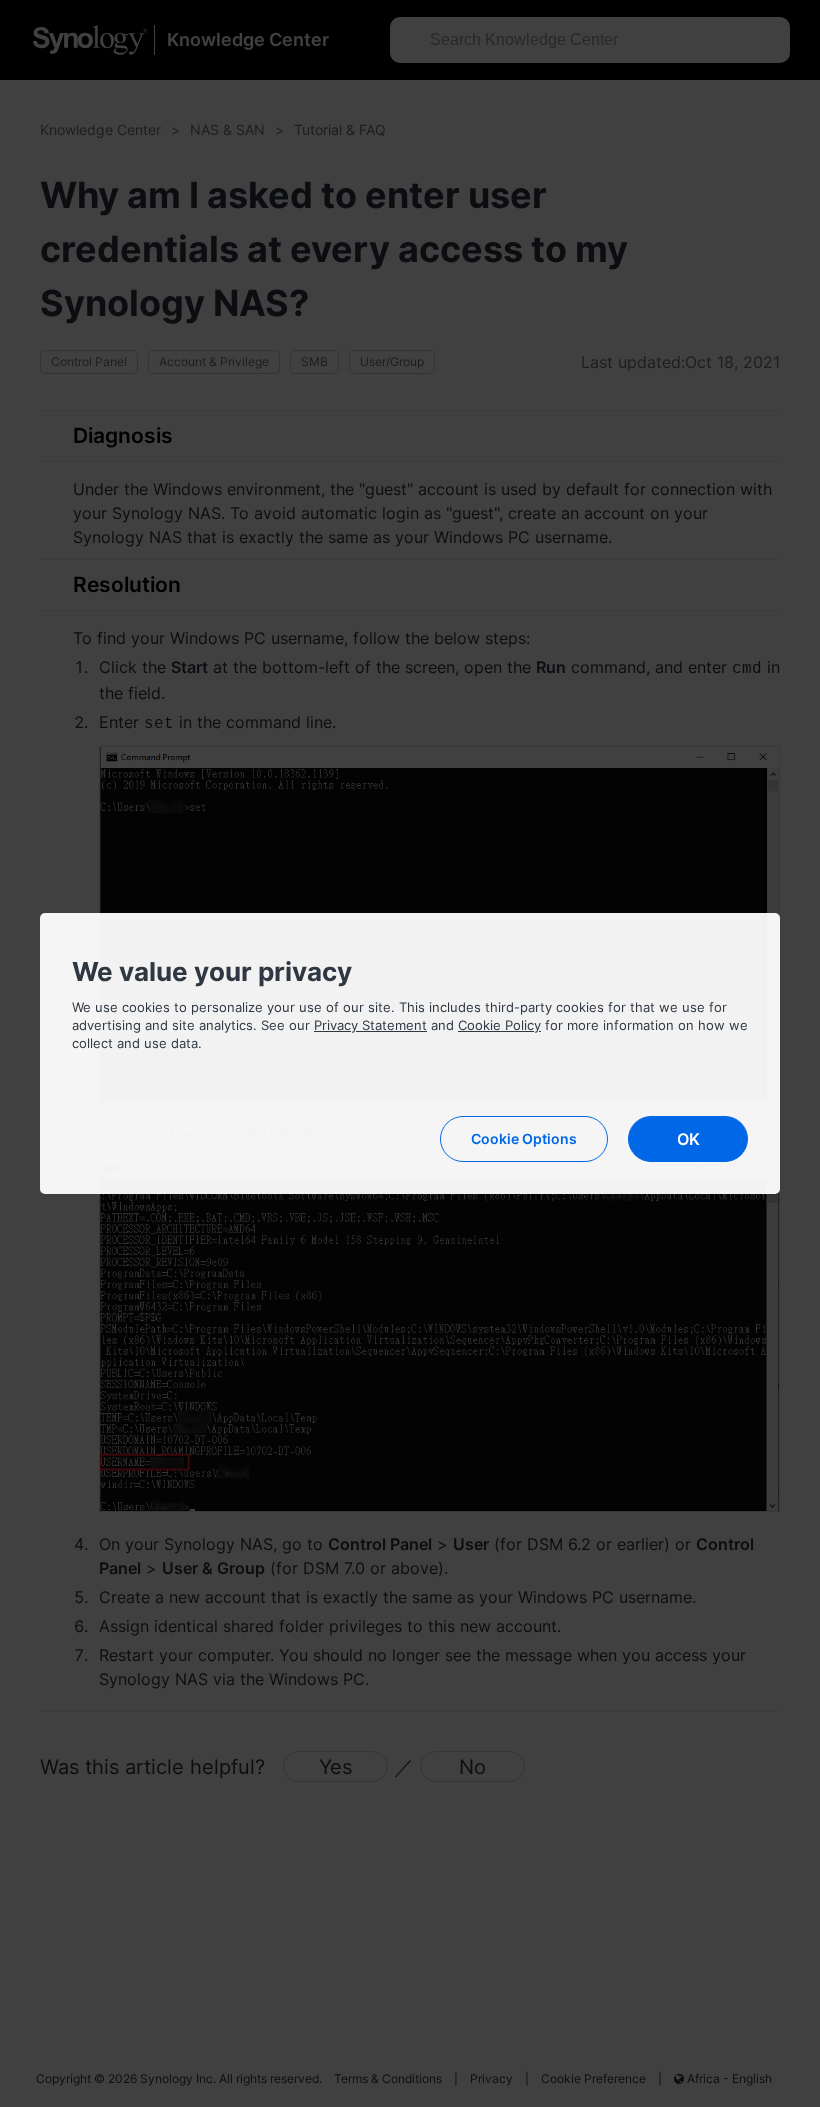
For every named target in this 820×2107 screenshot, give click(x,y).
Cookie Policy (499, 1025)
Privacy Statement (370, 1025)
